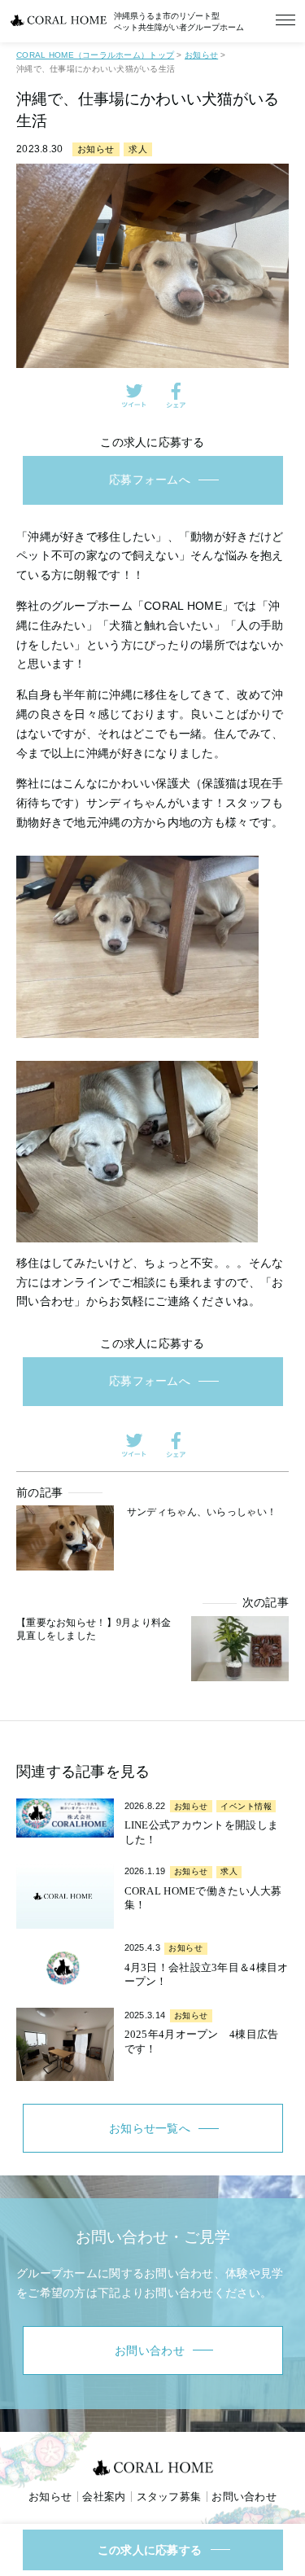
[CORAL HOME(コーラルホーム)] (153, 2467)
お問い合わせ (244, 2497)
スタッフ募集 (169, 2497)
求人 (138, 149)
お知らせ (96, 149)
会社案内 (104, 2497)
